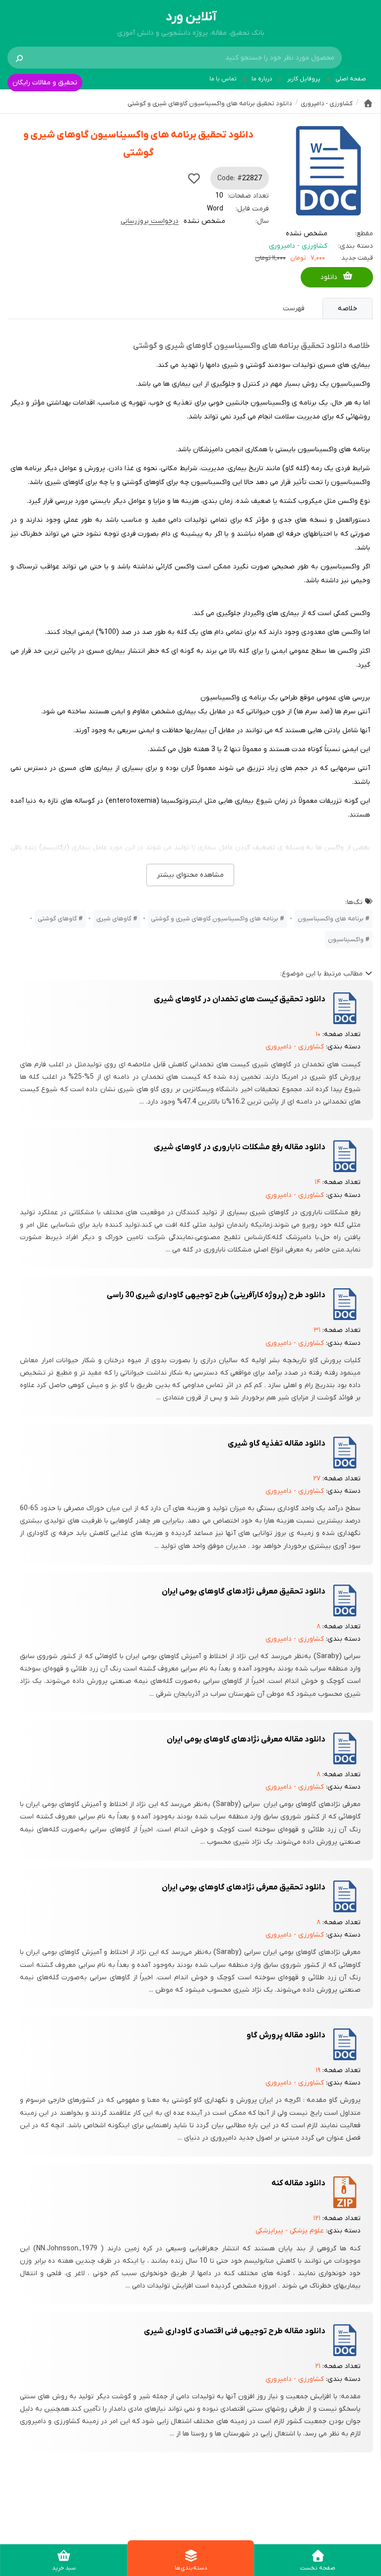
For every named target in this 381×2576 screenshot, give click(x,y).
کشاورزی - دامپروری (298, 246)
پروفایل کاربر (304, 79)
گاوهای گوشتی (57, 919)
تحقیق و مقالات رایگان (45, 83)
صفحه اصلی (351, 79)
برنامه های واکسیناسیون (331, 919)
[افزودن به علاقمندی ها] (194, 178)
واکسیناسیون (346, 940)
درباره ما (262, 79)
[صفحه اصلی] (368, 103)
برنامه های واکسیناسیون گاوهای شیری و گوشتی (215, 919)
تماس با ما (223, 79)
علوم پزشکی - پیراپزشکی (290, 2231)
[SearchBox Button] (19, 58)
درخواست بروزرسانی (150, 221)
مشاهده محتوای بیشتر (190, 875)
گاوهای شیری (114, 919)
